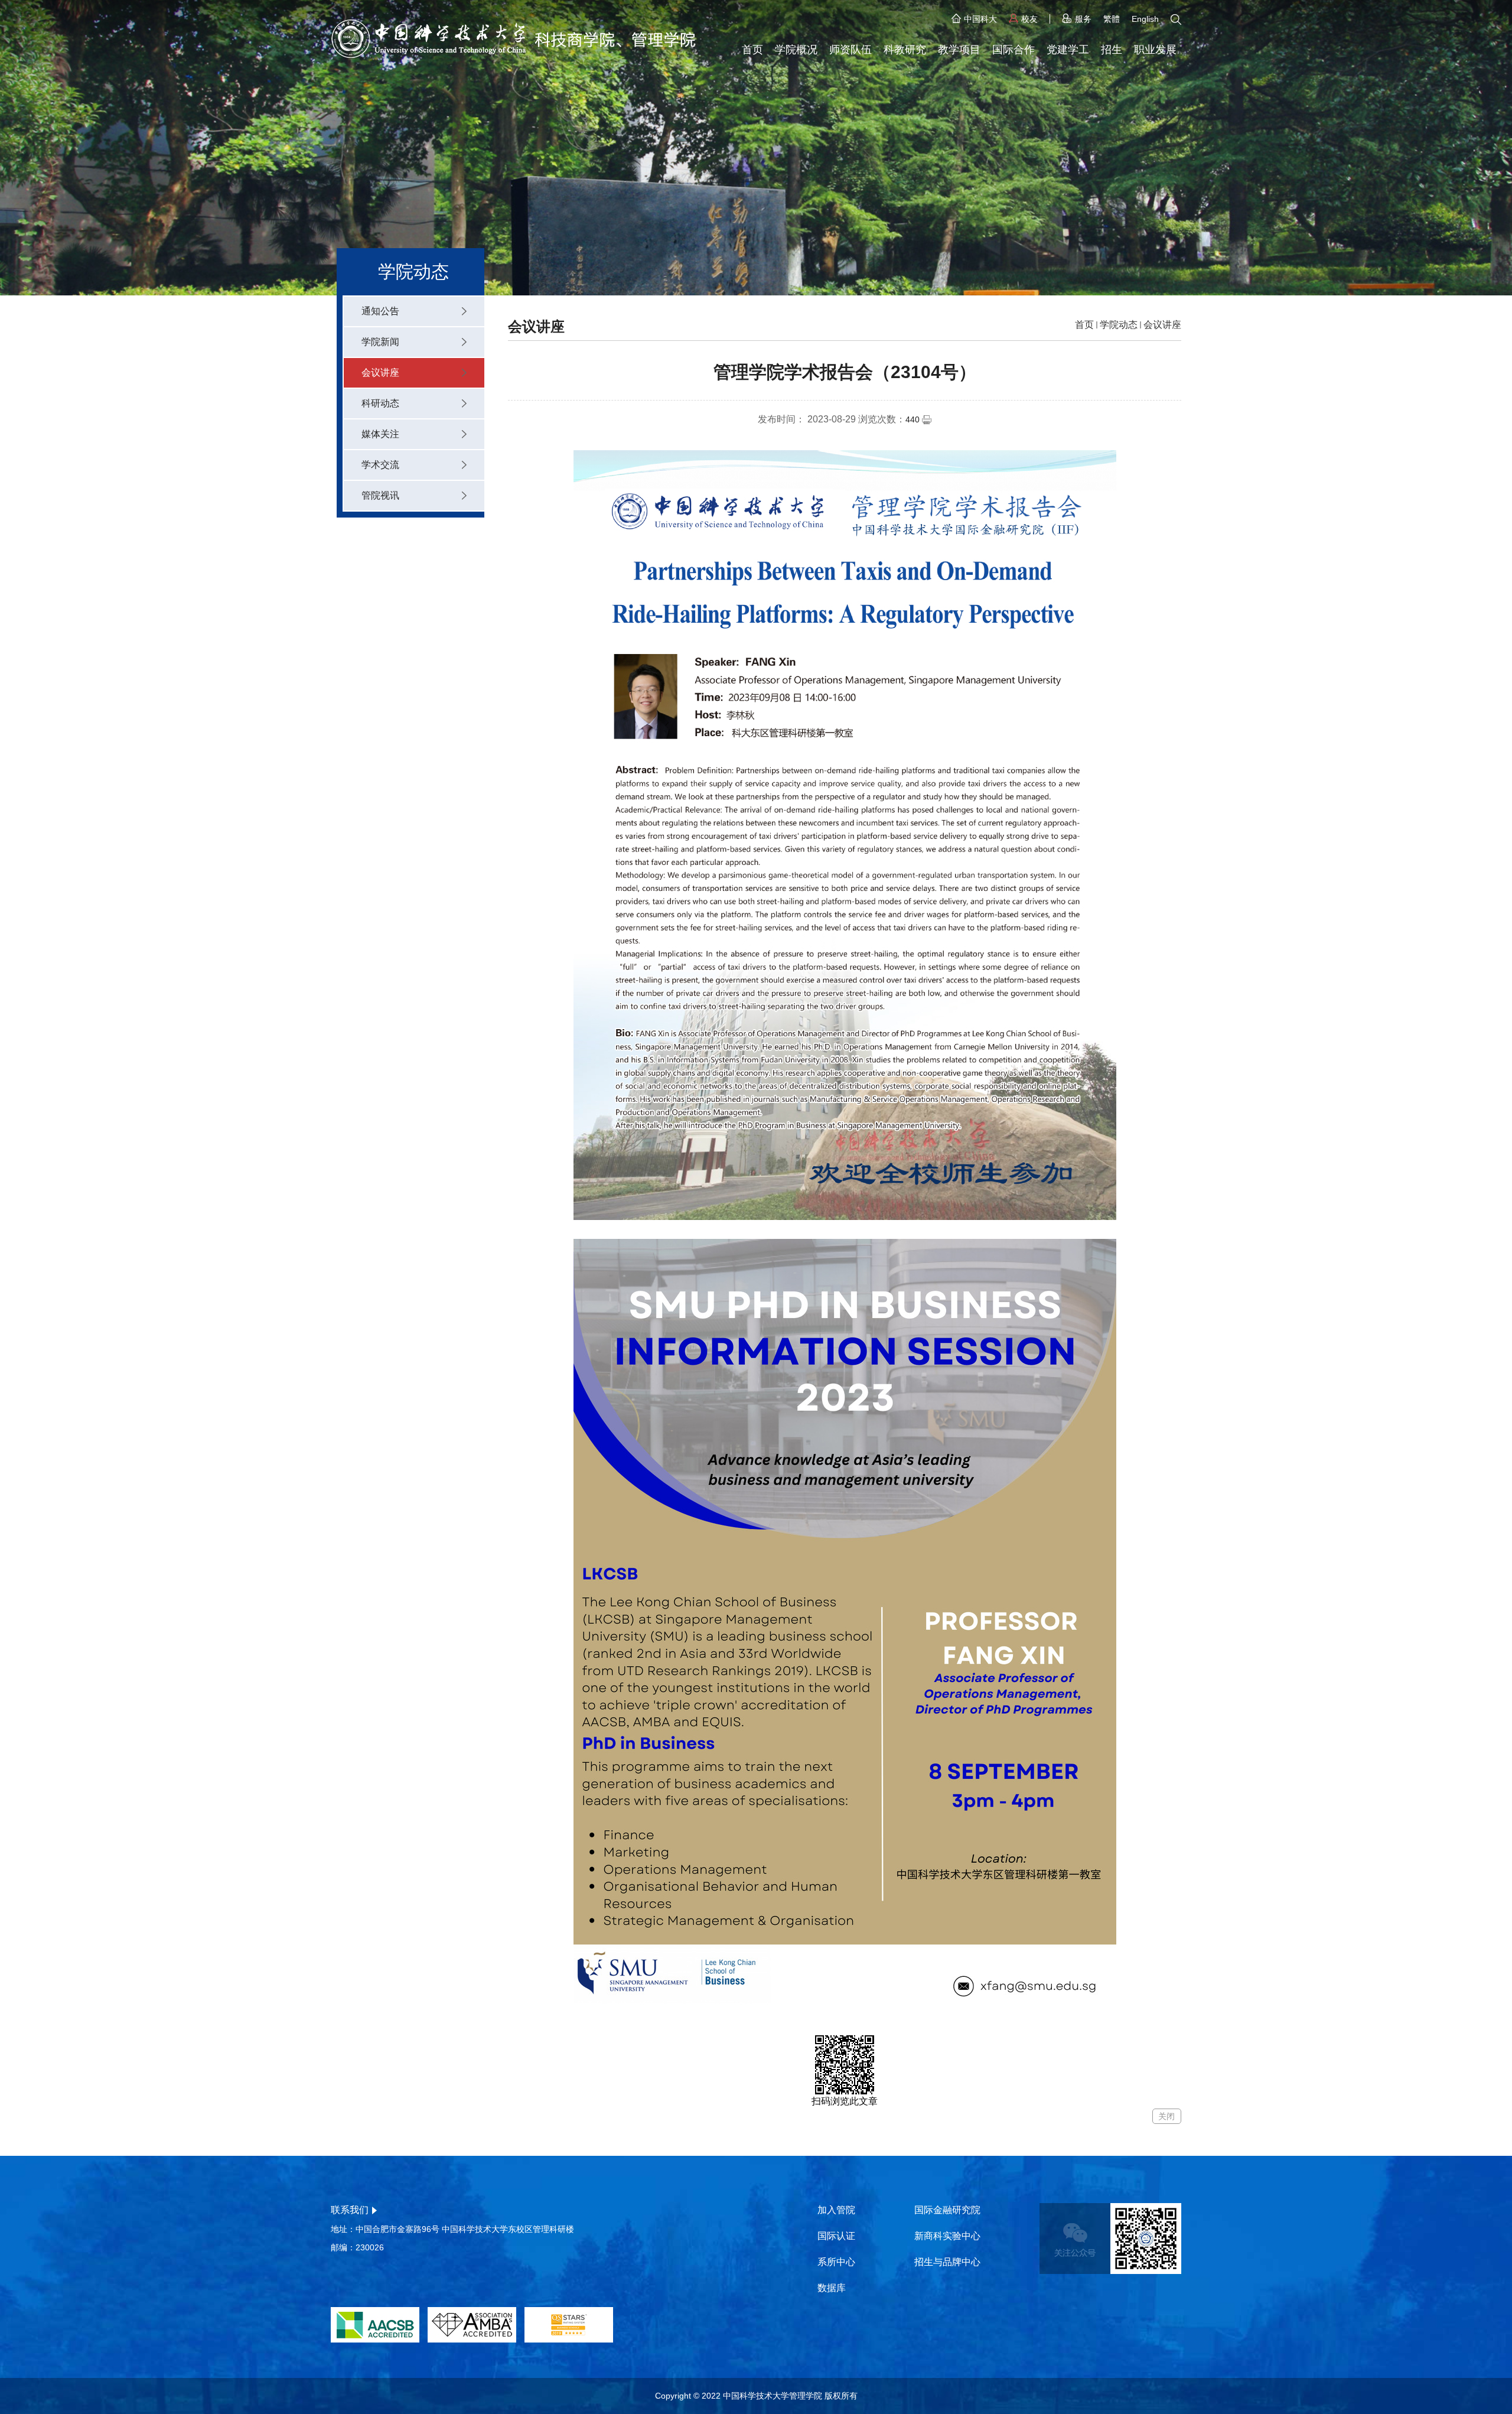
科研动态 (380, 403)
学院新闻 (380, 342)
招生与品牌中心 (947, 2262)
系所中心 (836, 2262)
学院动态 (1119, 325)
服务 (1083, 19)
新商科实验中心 (947, 2236)
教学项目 (959, 50)
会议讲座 (380, 372)
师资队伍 (850, 50)
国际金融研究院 (947, 2210)
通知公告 (380, 311)
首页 (752, 50)
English (1145, 19)
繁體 (1112, 19)
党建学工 (1068, 50)
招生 (1112, 50)
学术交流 (380, 465)
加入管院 (836, 2210)
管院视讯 (380, 495)
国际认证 (836, 2236)
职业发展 (1155, 50)
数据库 (832, 2288)
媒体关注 (380, 434)
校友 (1029, 19)
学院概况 (796, 50)
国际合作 (1014, 50)
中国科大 (980, 19)
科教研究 (905, 50)
